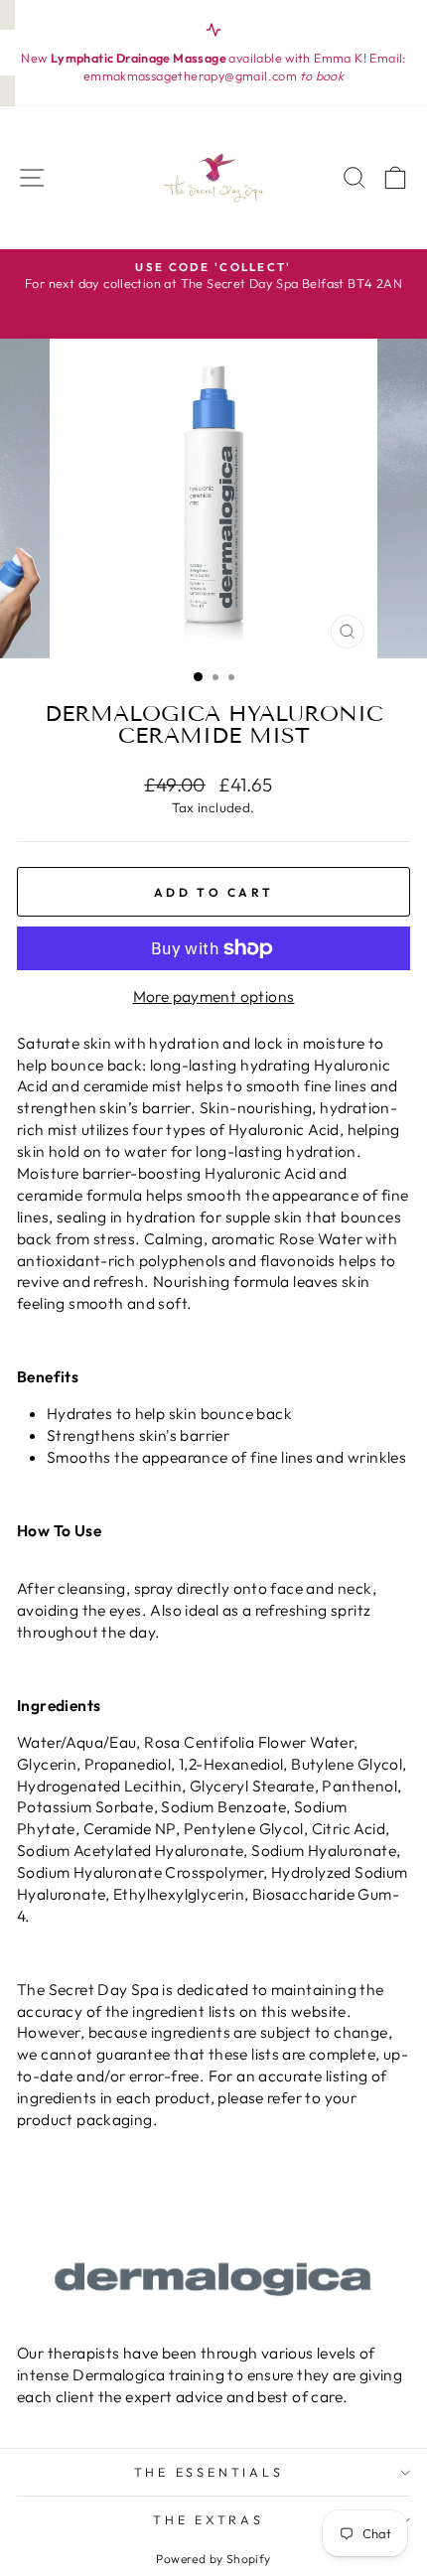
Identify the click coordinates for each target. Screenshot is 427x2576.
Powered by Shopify (213, 2559)
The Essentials (209, 2472)
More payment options (214, 996)
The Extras (209, 2519)
